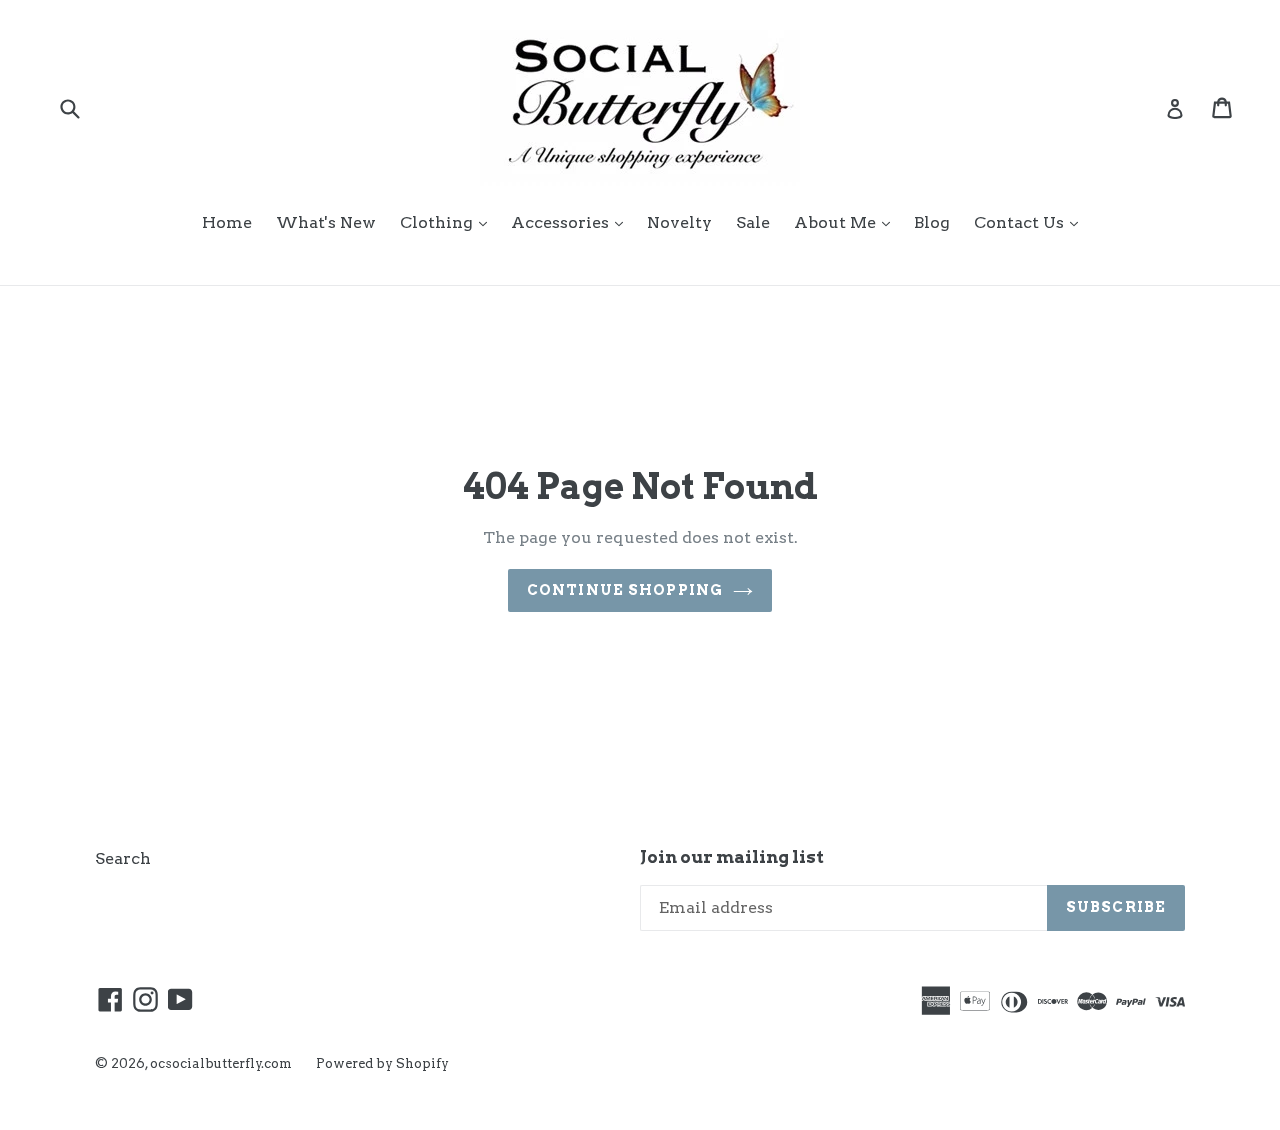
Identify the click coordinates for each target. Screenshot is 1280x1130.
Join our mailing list (732, 857)
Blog (932, 222)
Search (123, 858)
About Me (847, 222)
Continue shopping (625, 590)
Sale (753, 222)
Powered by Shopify (382, 1063)
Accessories (572, 222)
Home (227, 222)
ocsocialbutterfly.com (221, 1063)
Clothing (448, 222)
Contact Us (1031, 222)
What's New (326, 222)
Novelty (679, 222)
